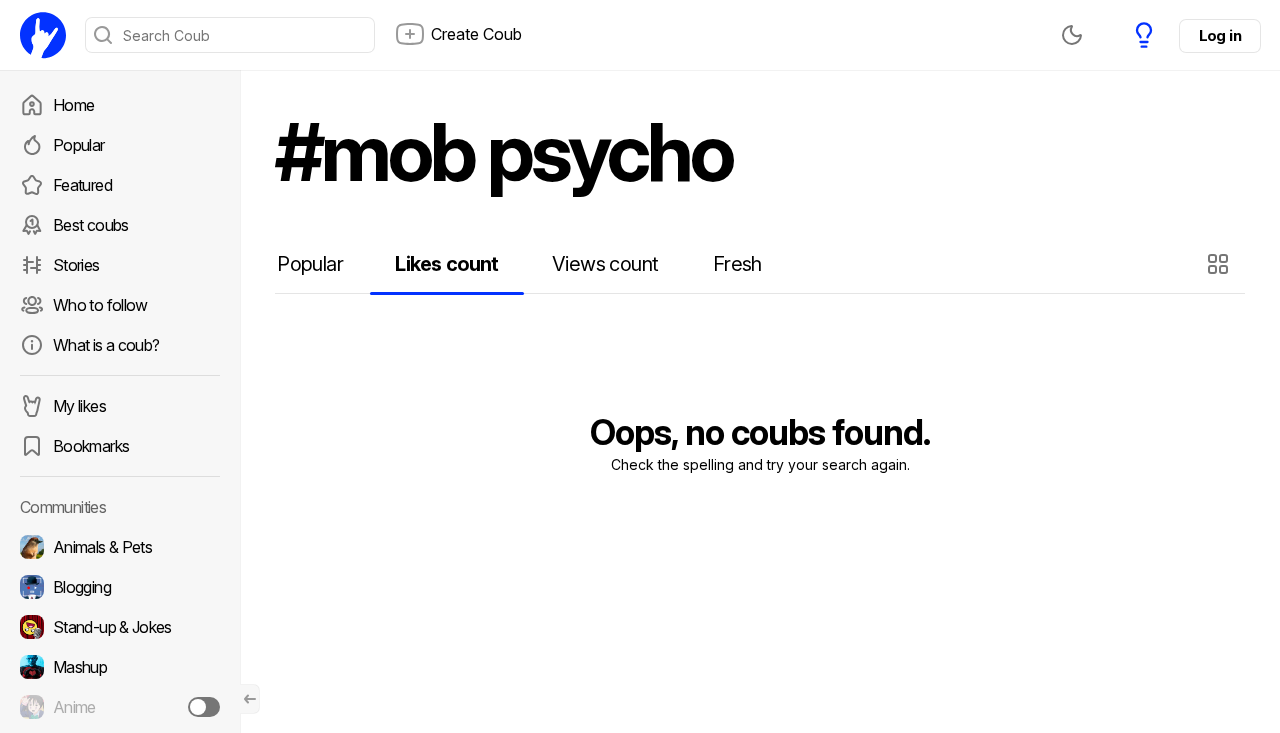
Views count (605, 264)
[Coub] (43, 35)
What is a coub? (106, 345)
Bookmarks (91, 446)
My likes (79, 406)
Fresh (737, 264)
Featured (82, 185)
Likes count (446, 264)
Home (73, 105)
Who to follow (100, 305)
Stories (76, 265)
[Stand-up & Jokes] (120, 627)
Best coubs (91, 225)
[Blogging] (120, 587)
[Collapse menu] (250, 699)
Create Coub (476, 34)
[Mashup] (120, 667)
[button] (1220, 264)
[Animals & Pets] (120, 547)
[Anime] (120, 707)
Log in (1220, 35)
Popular (79, 145)
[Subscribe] (204, 707)
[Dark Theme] (1072, 35)
